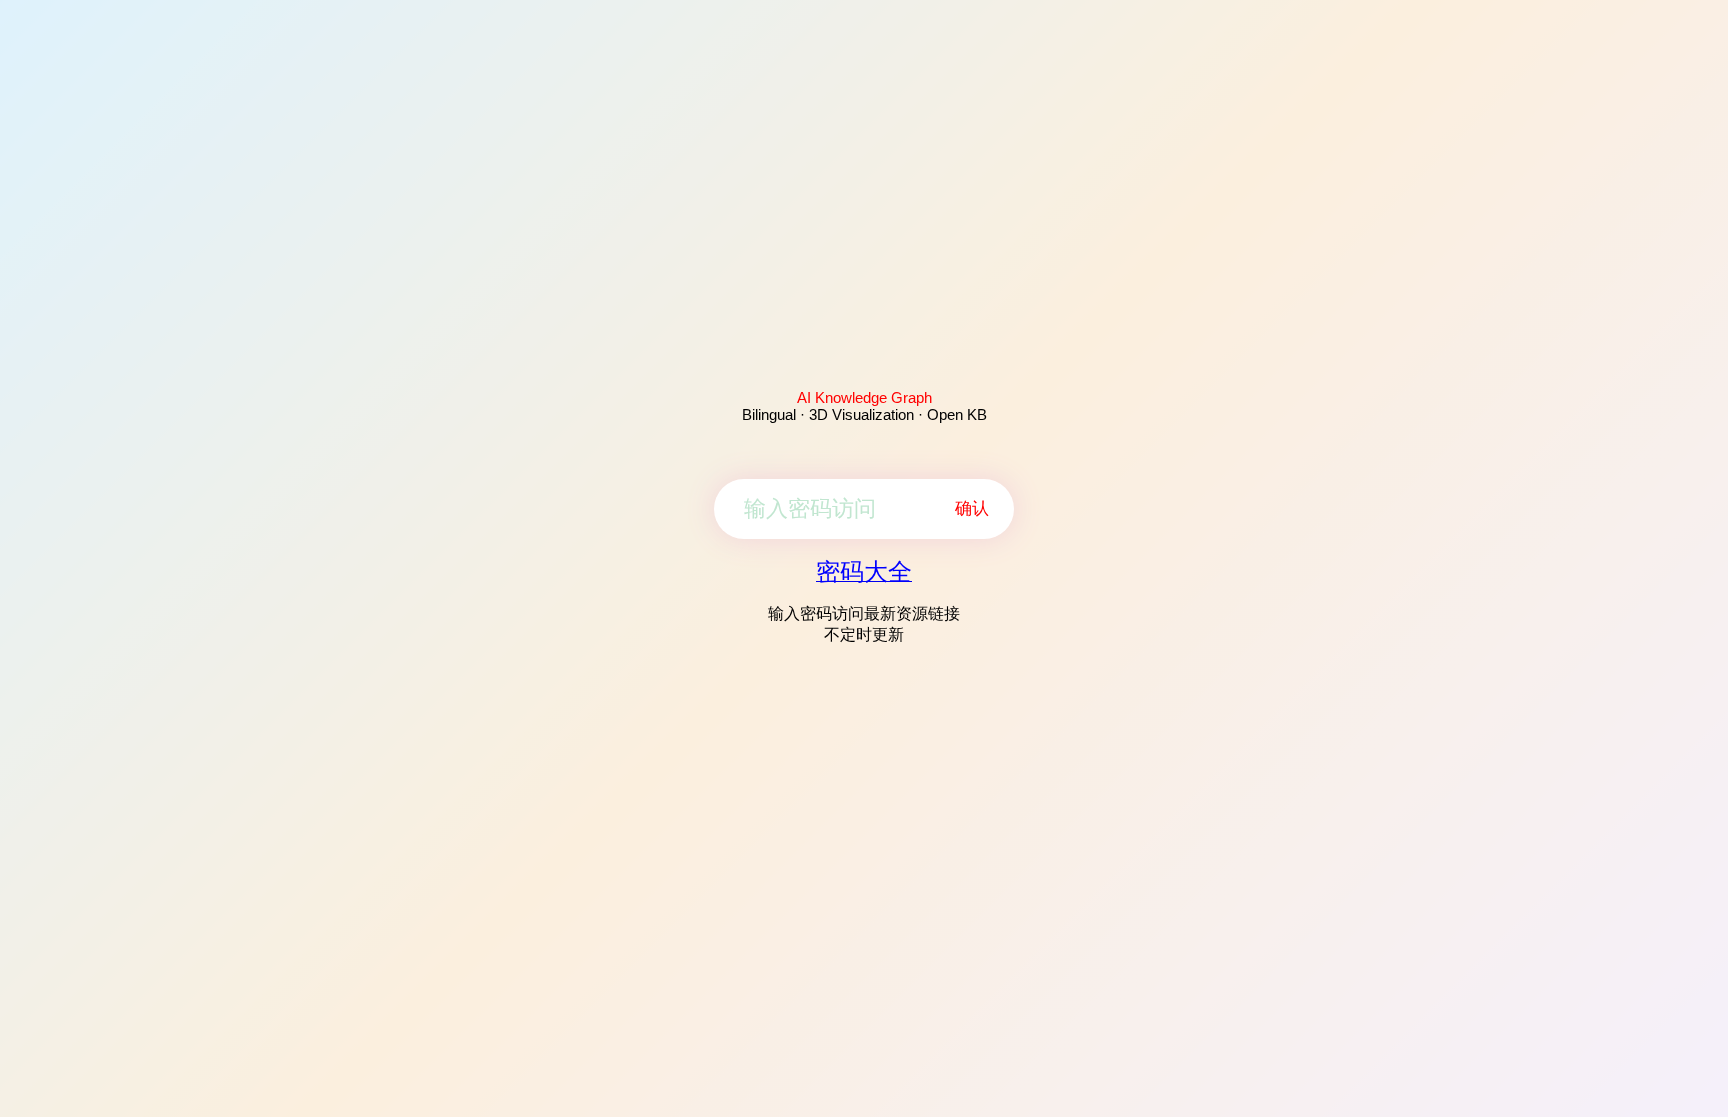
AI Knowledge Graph (864, 397)
